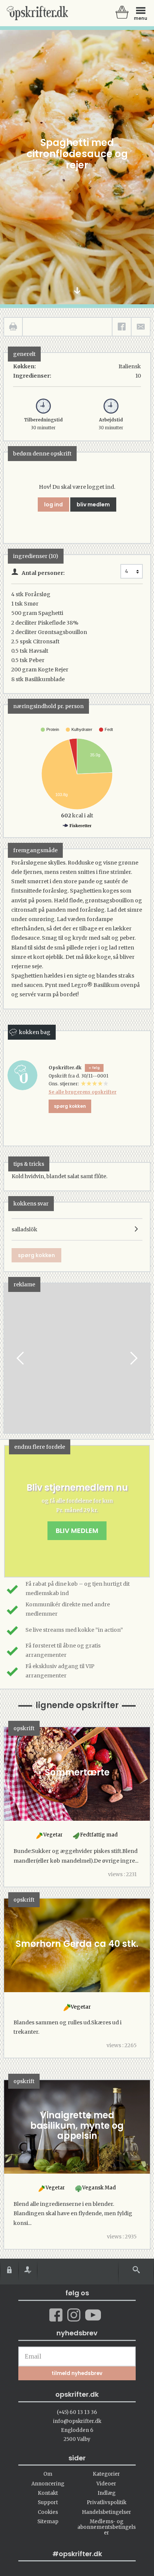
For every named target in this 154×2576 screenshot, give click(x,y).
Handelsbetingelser (107, 2512)
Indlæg (107, 2493)
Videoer (106, 2484)
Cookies (48, 2512)
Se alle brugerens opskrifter (83, 1092)
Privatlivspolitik (107, 2502)
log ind (53, 504)
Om (48, 2474)
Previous (21, 1358)
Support (48, 2502)
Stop (10, 1358)
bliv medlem (93, 504)
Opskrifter (37, 13)
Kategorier (106, 2474)
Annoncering (48, 2484)
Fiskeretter (80, 826)
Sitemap (48, 2522)
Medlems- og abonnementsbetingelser (107, 2527)
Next (133, 1358)
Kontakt (48, 2493)
